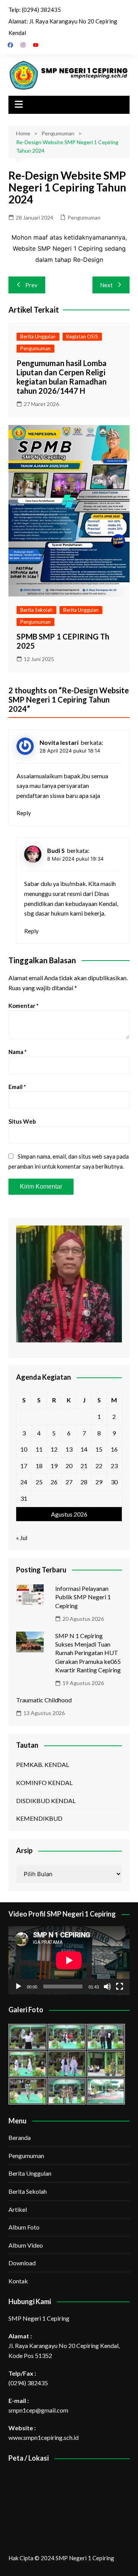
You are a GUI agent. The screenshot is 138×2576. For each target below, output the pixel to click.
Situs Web (22, 1121)
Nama (18, 1052)
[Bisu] (107, 1987)
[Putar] (18, 1987)
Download (22, 2263)
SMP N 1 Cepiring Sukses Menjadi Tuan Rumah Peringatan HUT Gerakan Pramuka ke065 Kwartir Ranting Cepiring (88, 1653)
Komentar (24, 1006)
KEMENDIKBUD (39, 1818)
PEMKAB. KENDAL (43, 1764)
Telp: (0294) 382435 (35, 10)
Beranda (20, 2137)
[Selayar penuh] (120, 1987)
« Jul (22, 1538)
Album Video (26, 2245)
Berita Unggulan (38, 336)
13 (69, 1449)
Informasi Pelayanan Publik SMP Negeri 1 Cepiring (83, 1597)
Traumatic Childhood (44, 1700)
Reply (24, 813)
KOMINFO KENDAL (44, 1783)
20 (69, 1466)
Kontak (18, 2281)
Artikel (18, 2209)
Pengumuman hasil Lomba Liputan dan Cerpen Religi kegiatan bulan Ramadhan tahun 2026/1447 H (62, 377)
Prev (31, 285)
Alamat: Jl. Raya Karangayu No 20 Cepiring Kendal (63, 27)
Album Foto (24, 2227)
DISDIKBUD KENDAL (46, 1801)
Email (17, 1087)
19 (54, 1466)
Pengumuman (84, 217)
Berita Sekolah (36, 610)
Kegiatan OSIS (82, 336)
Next (106, 285)
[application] (69, 1960)
